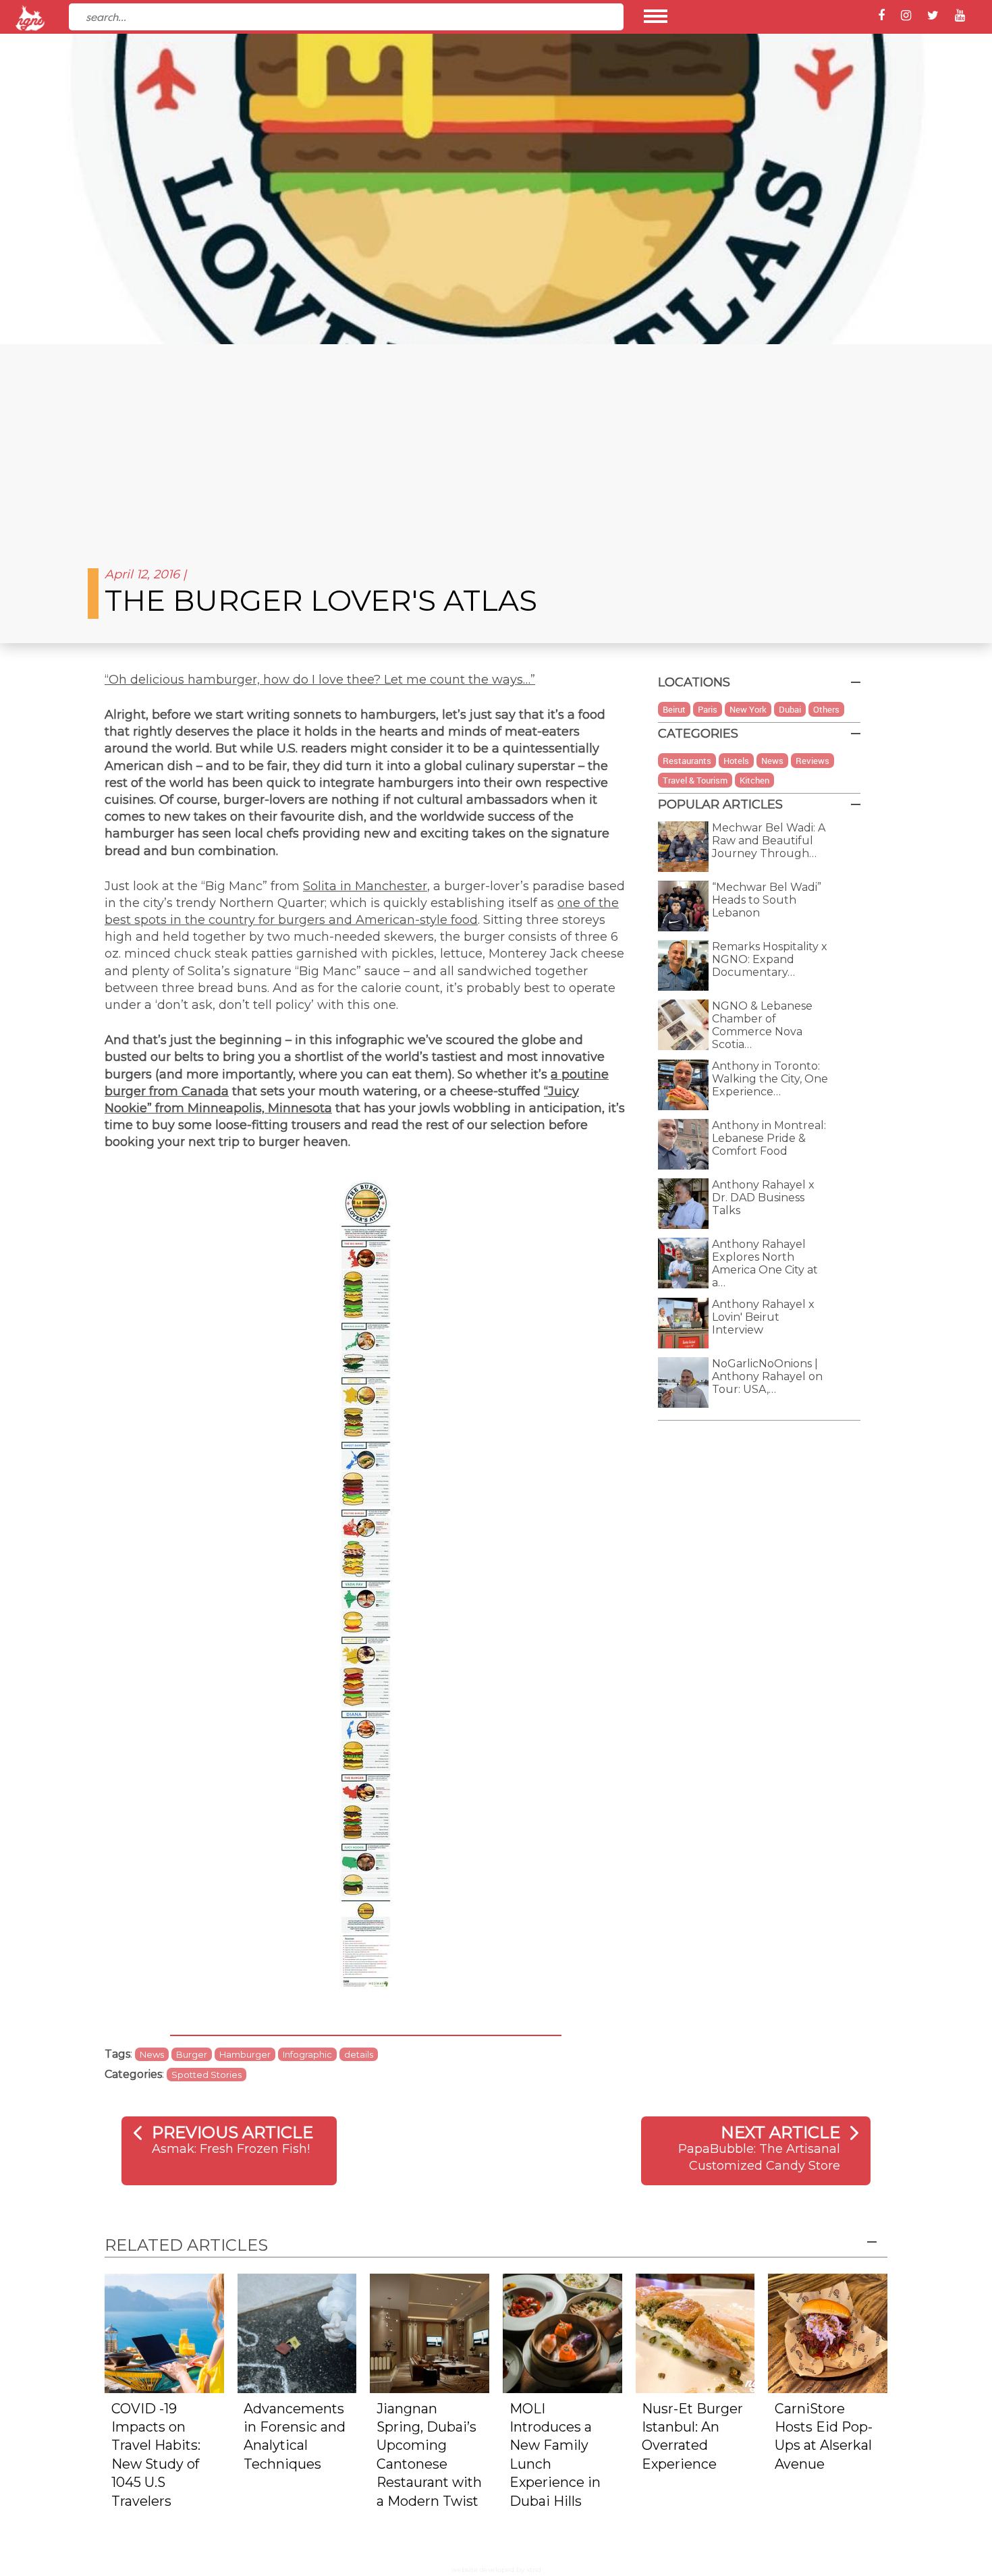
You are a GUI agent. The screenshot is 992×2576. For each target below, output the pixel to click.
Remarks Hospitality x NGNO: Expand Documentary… (770, 959)
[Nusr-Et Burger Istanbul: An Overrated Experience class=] (695, 2333)
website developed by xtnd (496, 2570)
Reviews (812, 761)
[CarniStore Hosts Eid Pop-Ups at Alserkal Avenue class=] (828, 2333)
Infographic (307, 2054)
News (152, 2054)
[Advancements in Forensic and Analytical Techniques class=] (297, 2333)
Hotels (736, 761)
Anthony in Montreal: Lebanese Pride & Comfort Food (769, 1138)
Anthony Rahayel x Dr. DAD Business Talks (763, 1198)
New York (748, 709)
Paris (708, 709)
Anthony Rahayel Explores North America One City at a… (765, 1263)
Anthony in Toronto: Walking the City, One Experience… (770, 1079)
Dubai (790, 709)
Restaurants (687, 761)
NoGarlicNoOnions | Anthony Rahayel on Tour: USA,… (767, 1376)
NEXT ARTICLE (780, 2132)
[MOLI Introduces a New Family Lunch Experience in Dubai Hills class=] (562, 2333)
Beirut (674, 709)
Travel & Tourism (695, 780)
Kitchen (754, 780)
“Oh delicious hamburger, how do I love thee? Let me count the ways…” (320, 680)
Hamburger (245, 2054)
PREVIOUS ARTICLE (232, 2132)
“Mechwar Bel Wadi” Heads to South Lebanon (767, 900)
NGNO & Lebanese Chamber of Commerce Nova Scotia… (762, 1025)
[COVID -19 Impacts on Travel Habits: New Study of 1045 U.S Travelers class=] (164, 2333)
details (359, 2054)
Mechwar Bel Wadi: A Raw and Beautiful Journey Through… (769, 841)
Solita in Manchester (365, 886)
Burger (192, 2054)
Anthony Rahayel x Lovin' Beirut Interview (763, 1317)
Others (826, 709)
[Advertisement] (496, 445)
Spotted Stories (206, 2075)
